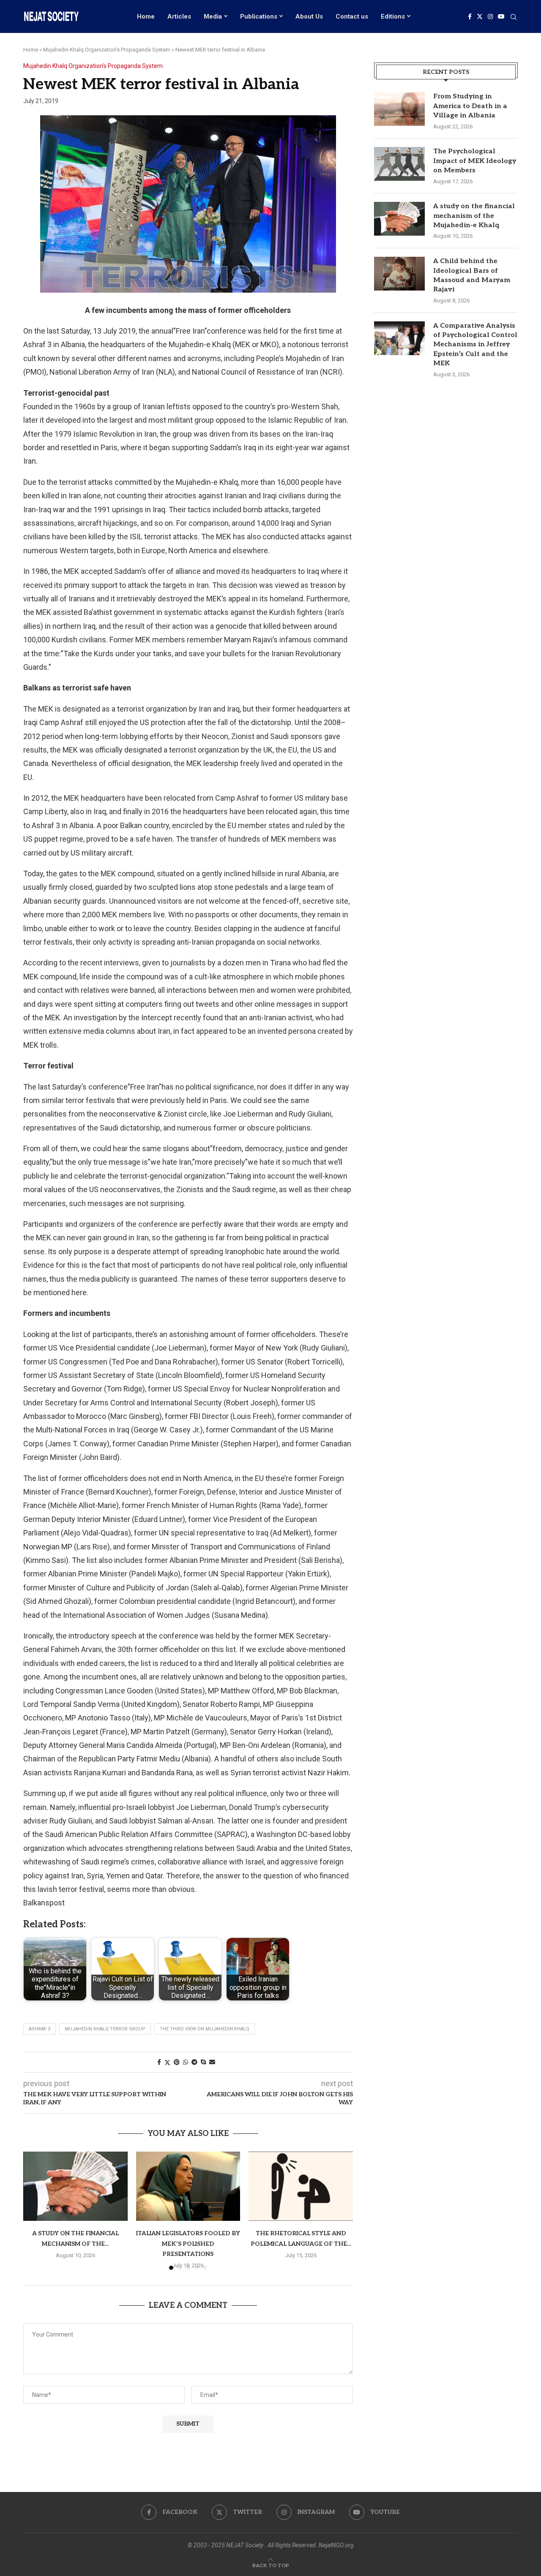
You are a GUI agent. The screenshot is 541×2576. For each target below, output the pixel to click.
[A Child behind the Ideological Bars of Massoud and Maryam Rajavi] (399, 274)
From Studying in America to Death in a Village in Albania (470, 106)
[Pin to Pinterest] (177, 2062)
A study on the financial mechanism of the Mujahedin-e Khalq (474, 216)
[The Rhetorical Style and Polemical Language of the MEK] (301, 2186)
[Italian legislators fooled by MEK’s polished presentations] (188, 2186)
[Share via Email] (212, 2062)
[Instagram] (490, 16)
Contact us (352, 16)
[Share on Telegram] (194, 2062)
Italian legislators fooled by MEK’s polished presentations (188, 2244)
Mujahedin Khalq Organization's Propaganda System (107, 50)
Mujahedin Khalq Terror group (105, 2029)
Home (146, 16)
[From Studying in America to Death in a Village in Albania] (399, 109)
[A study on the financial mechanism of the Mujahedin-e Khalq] (75, 2186)
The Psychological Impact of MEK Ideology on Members (475, 161)
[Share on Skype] (203, 2062)
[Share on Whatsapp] (186, 2062)
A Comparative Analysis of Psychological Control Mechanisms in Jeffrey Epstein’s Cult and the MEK (475, 345)
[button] (35, 2210)
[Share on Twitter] (167, 2062)
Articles (179, 16)
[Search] (514, 17)
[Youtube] (501, 16)
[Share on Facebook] (159, 2062)
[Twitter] (480, 16)
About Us (309, 16)
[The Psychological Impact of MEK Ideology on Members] (399, 164)
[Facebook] (470, 16)
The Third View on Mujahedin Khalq (205, 2029)
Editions (393, 16)
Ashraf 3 (40, 2029)
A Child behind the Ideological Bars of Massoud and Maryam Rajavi (472, 275)
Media (213, 16)
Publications (259, 16)
